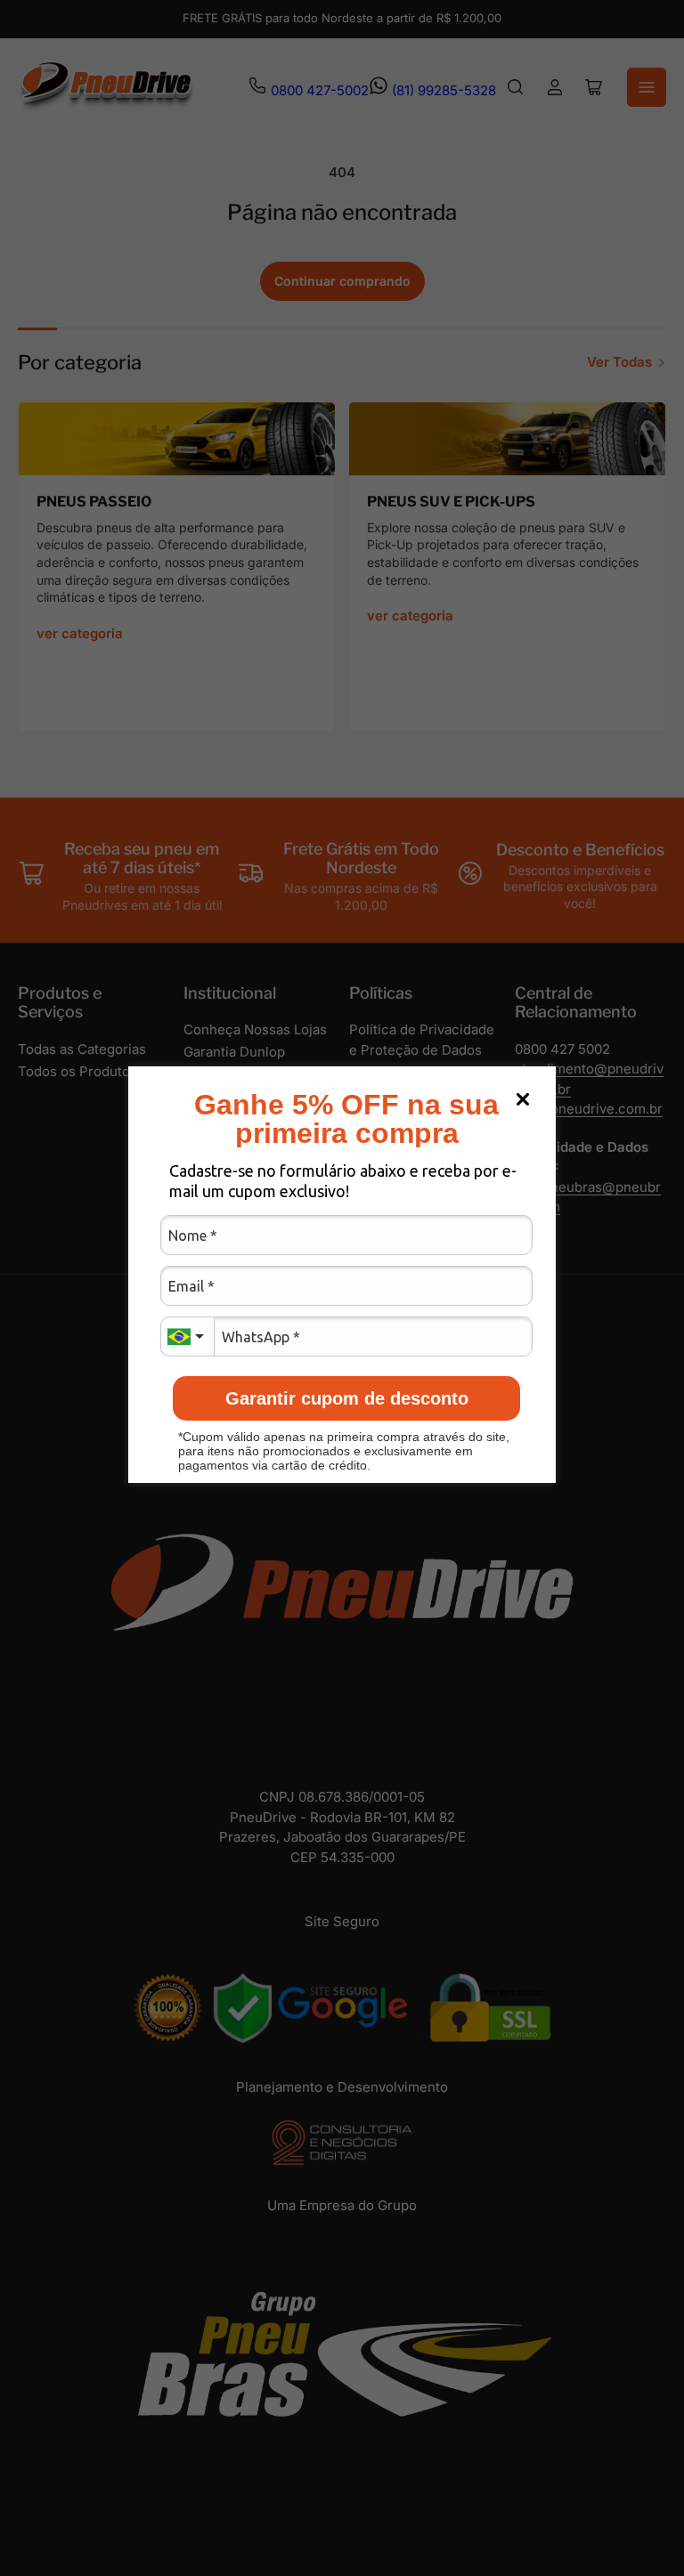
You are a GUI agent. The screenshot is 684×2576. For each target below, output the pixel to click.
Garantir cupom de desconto (347, 1398)
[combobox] (187, 1337)
